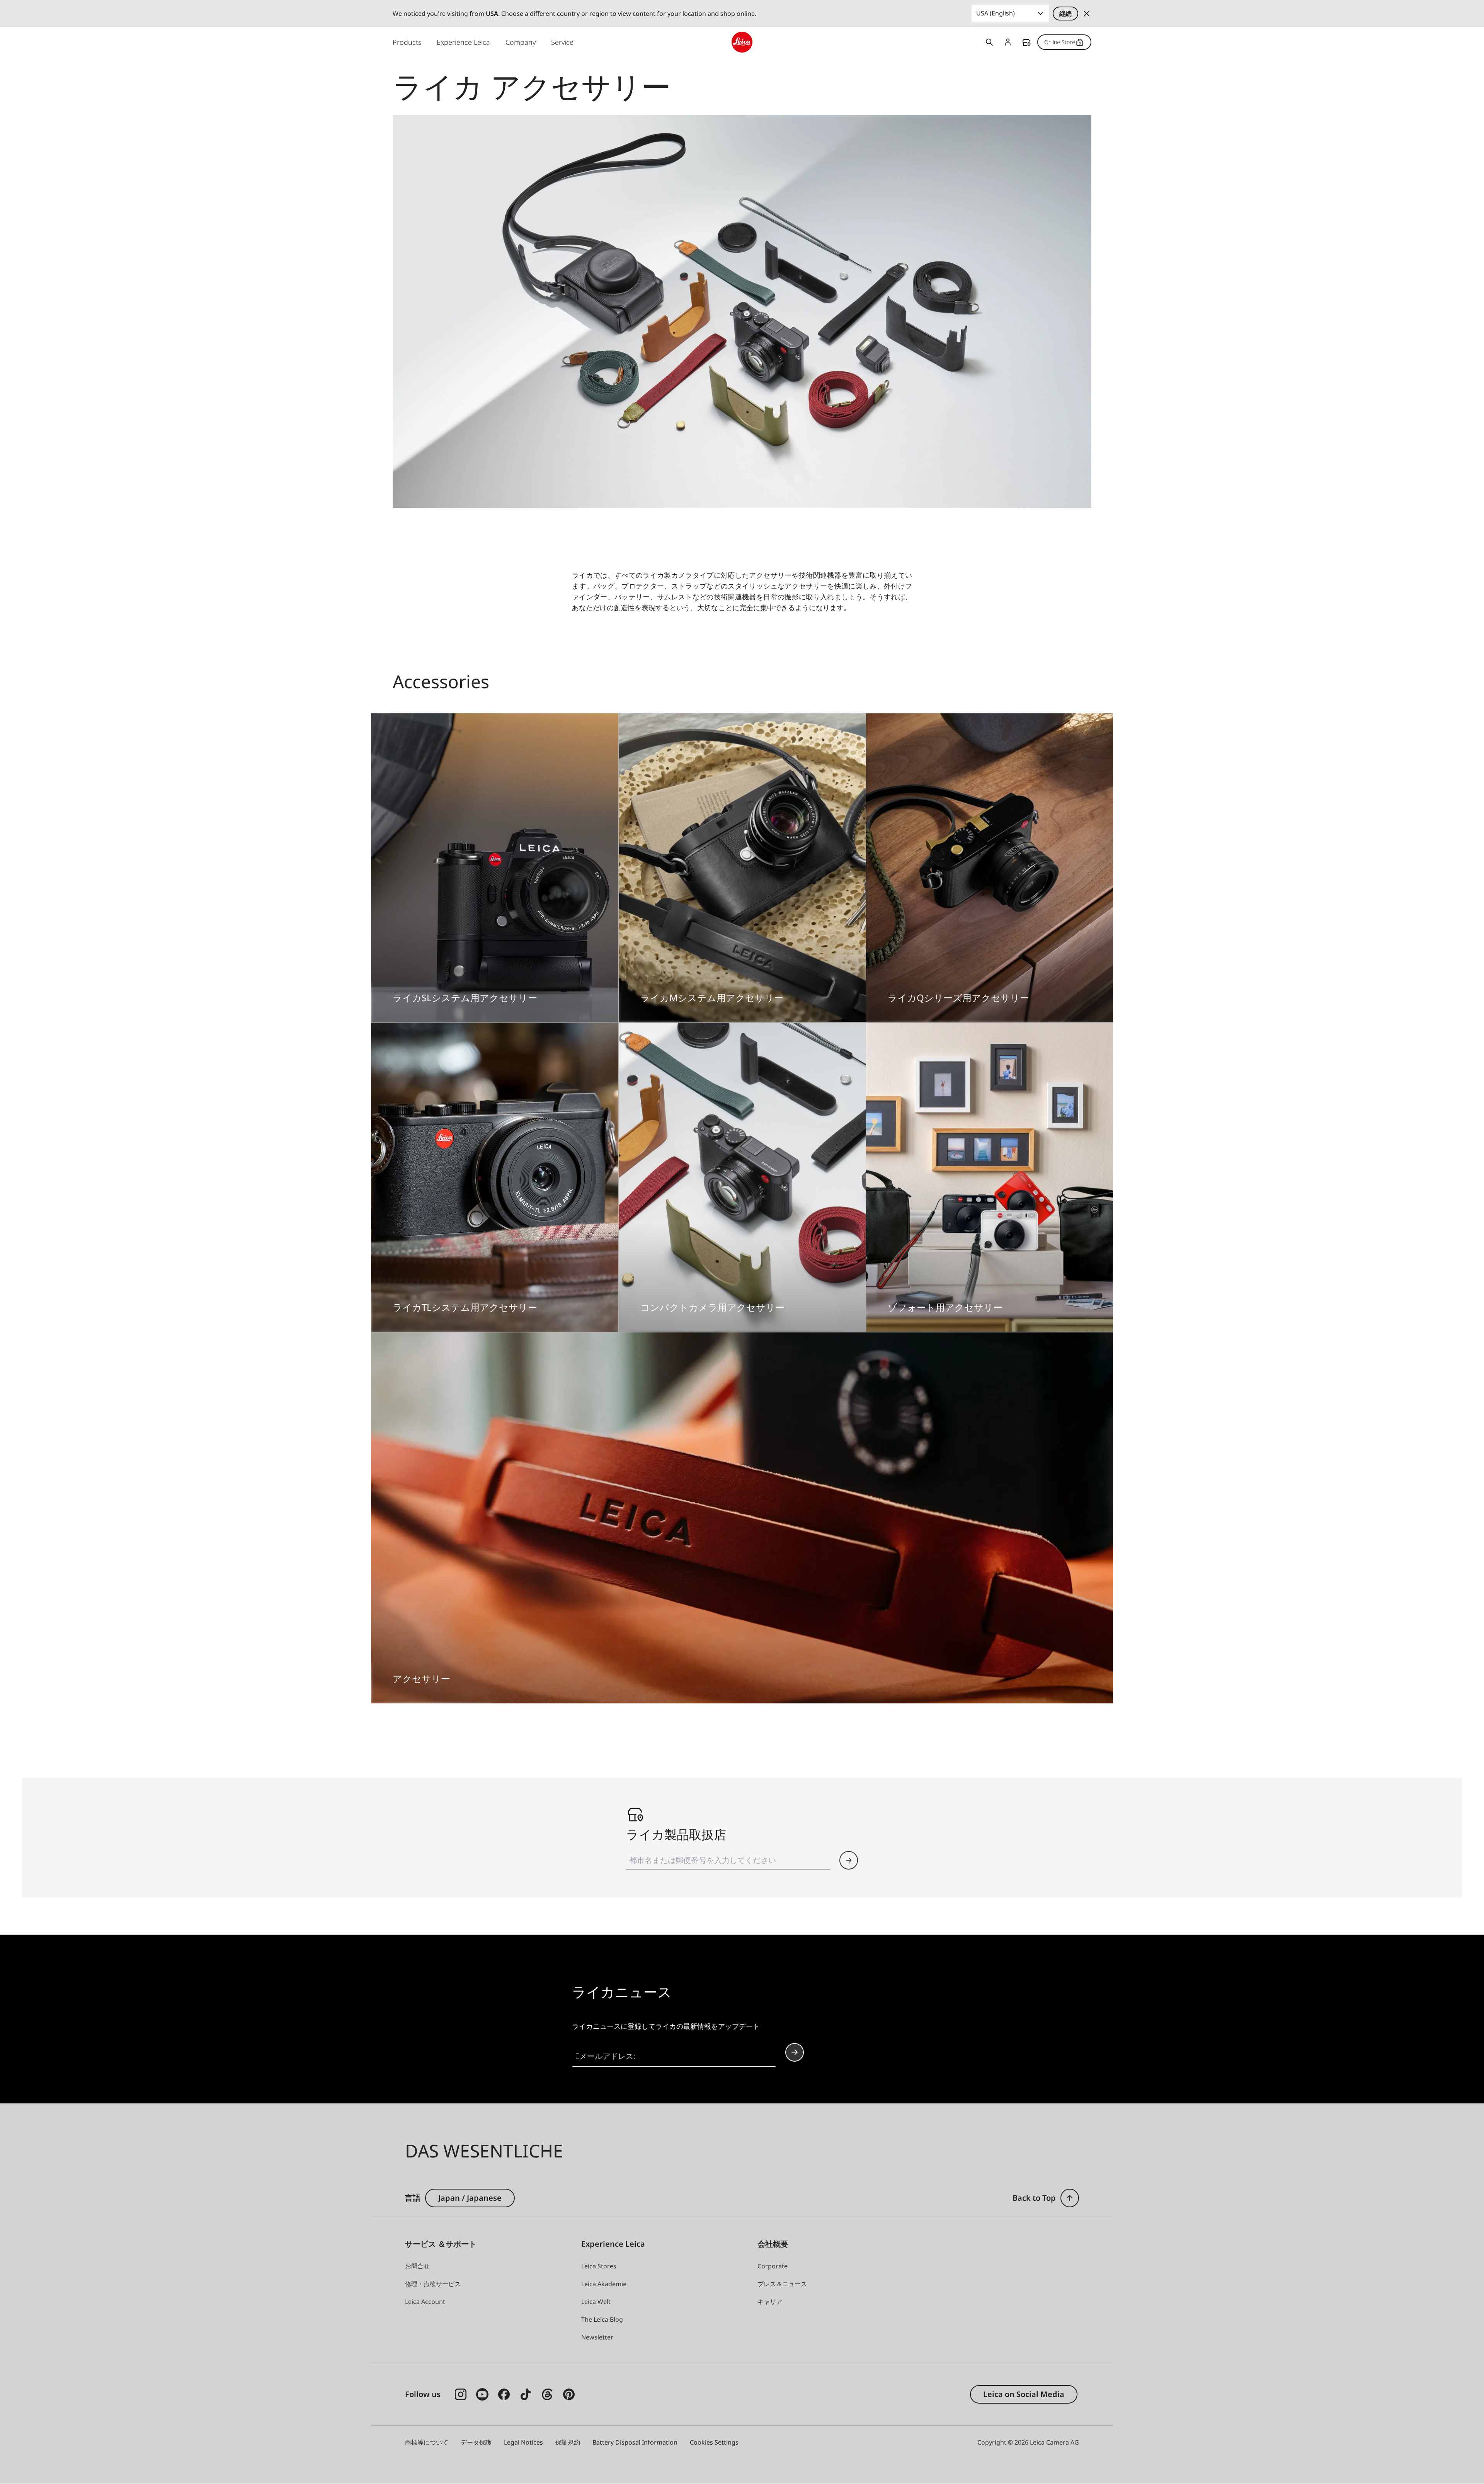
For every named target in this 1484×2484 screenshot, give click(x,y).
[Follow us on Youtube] (482, 2394)
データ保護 (476, 2442)
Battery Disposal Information (635, 2442)
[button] (1070, 2198)
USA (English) (996, 13)
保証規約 (568, 2442)
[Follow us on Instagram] (461, 2394)
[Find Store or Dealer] (849, 1860)
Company (521, 42)
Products (407, 42)
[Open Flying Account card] (1008, 42)
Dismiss (1087, 14)
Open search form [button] (989, 42)
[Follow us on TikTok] (526, 2394)
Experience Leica (463, 42)
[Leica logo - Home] (742, 42)
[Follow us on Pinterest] (569, 2394)
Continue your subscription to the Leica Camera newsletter (795, 2052)
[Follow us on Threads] (547, 2394)
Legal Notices (523, 2442)
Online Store (1060, 42)
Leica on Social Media (1024, 2394)
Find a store (1026, 43)
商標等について (427, 2442)
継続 (1065, 14)
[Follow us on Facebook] (504, 2394)
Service (562, 42)
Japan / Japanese (470, 2198)
